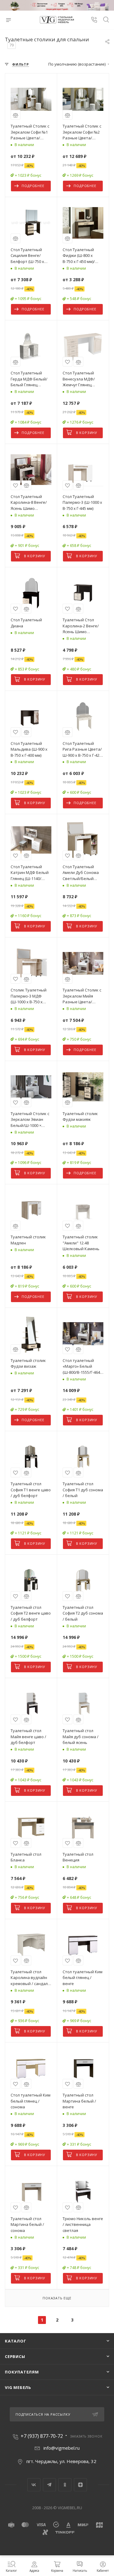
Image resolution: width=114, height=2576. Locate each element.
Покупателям (22, 2372)
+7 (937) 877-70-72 (42, 2436)
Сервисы (15, 2356)
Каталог (16, 2341)
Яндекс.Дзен (80, 2485)
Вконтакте (34, 2485)
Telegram (49, 2485)
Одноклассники (65, 2485)
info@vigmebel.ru (62, 2448)
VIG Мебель (18, 2387)
